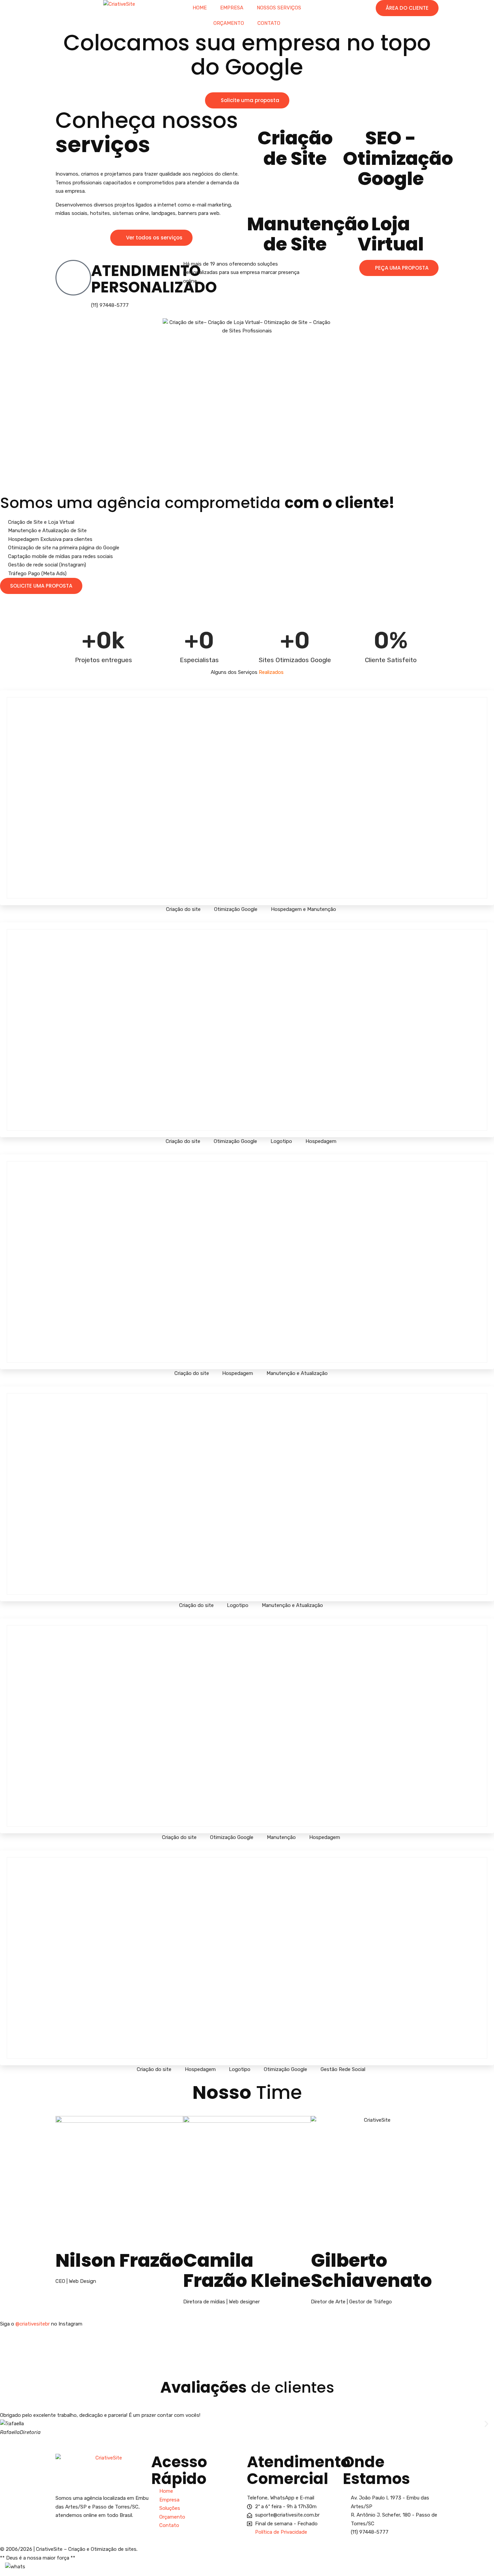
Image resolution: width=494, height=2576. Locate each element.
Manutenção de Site (308, 234)
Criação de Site (295, 148)
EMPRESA (232, 8)
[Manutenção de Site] (295, 203)
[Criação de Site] (295, 117)
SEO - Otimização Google (398, 158)
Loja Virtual (391, 234)
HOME (200, 8)
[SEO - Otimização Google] (391, 117)
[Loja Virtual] (391, 203)
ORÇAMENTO (229, 23)
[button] (8, 2424)
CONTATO (269, 23)
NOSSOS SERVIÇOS (279, 8)
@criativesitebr (33, 2324)
